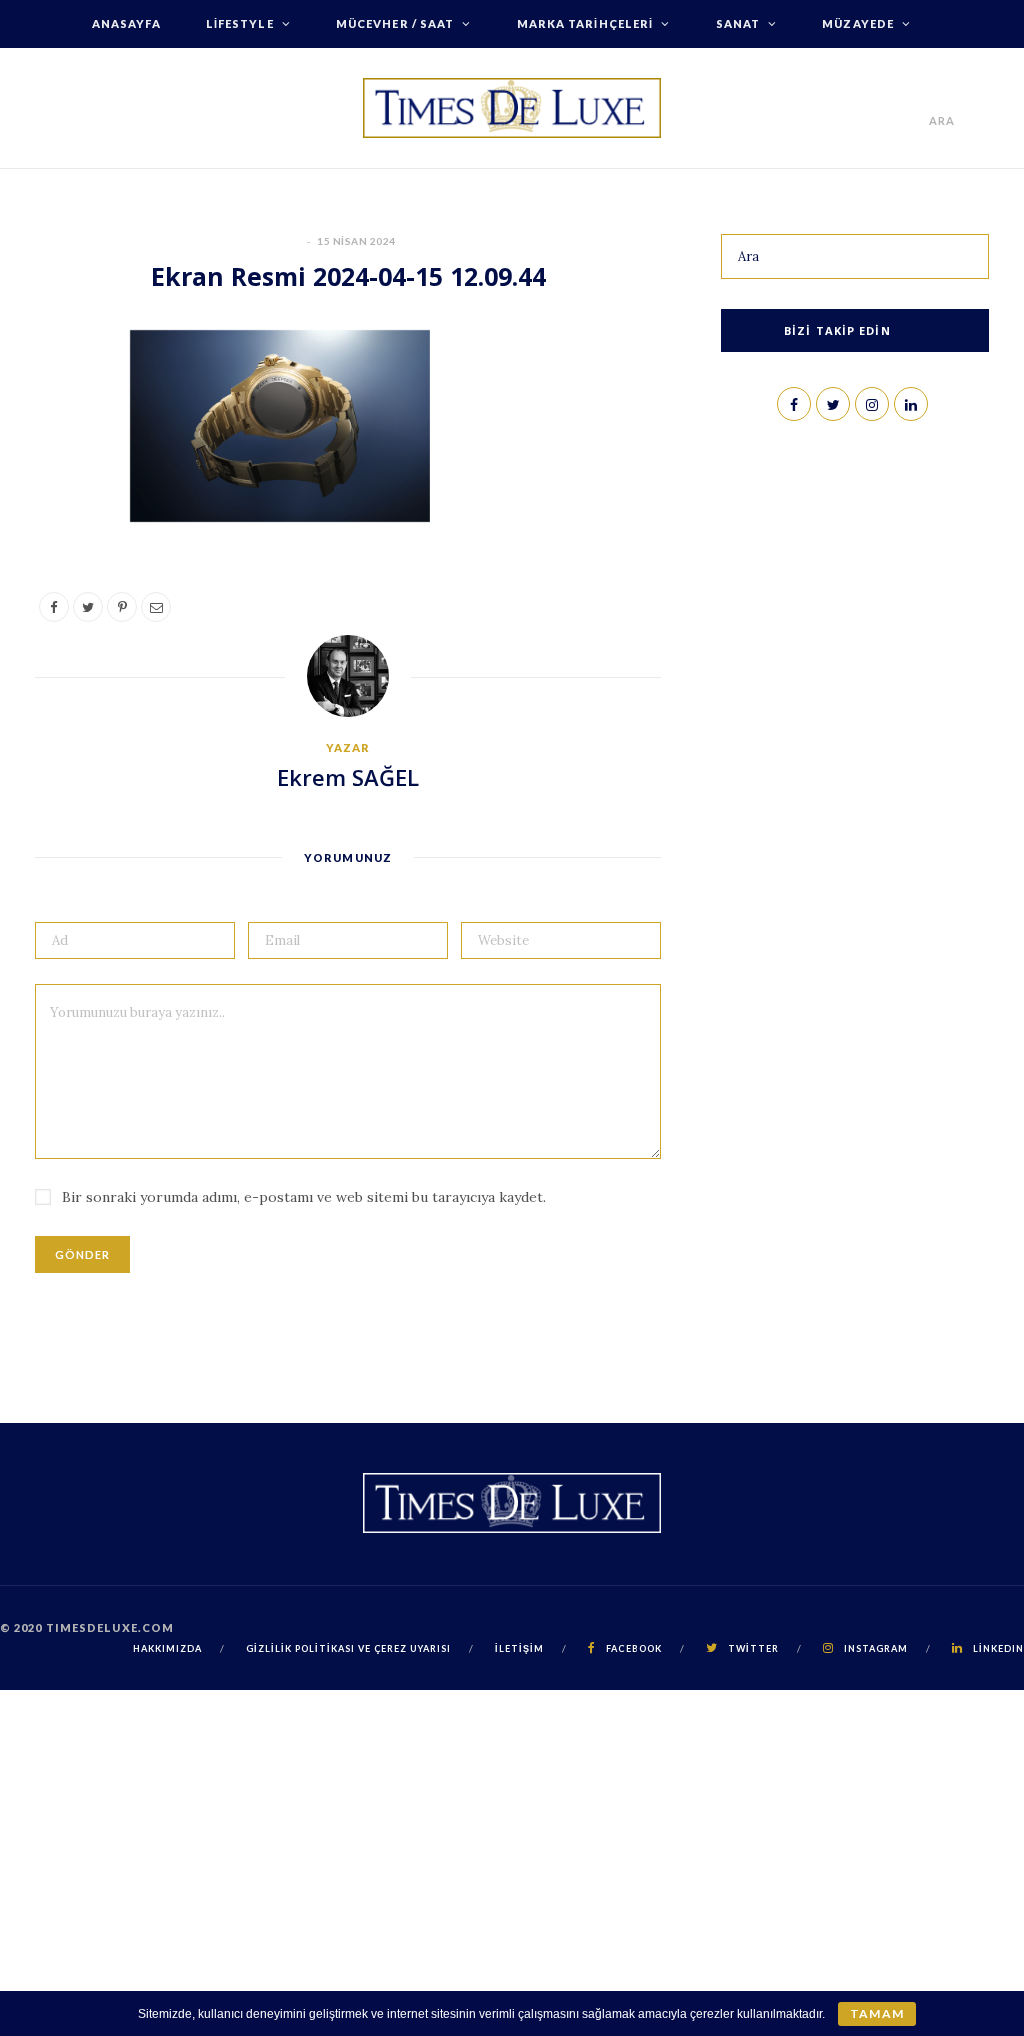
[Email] (61, 563)
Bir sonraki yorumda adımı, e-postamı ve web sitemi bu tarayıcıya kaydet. (304, 1197)
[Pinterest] (61, 512)
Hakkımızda (512, 71)
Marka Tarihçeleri (585, 23)
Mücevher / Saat (395, 23)
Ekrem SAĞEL (348, 777)
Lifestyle (240, 23)
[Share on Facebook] (61, 410)
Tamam (876, 2013)
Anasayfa (126, 23)
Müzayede (858, 23)
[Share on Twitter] (61, 461)
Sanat (738, 23)
